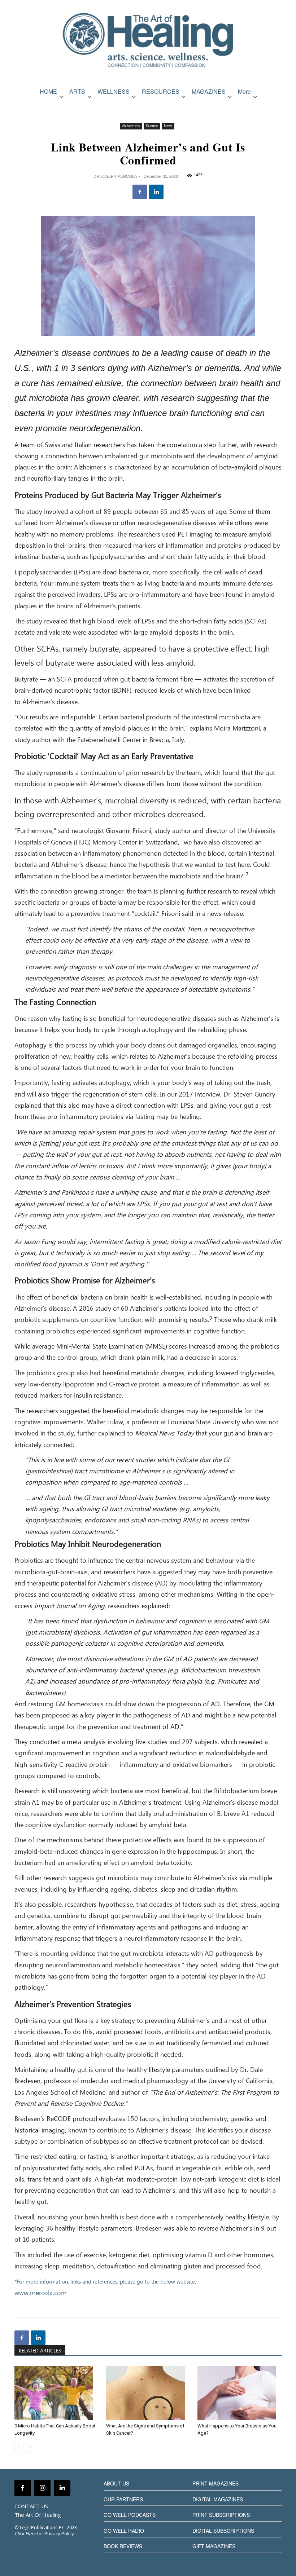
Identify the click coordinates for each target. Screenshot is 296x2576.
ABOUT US (116, 2483)
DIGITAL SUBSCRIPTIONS (223, 2531)
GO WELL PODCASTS (130, 2515)
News (168, 126)
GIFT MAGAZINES (214, 2546)
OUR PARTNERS (123, 2499)
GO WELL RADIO (124, 2531)
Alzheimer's (131, 126)
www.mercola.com (41, 2293)
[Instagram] (42, 2488)
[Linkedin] (156, 192)
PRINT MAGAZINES (216, 2483)
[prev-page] (19, 2447)
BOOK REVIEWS (123, 2546)
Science (152, 126)
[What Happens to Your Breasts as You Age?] (240, 2393)
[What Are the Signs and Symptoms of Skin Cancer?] (148, 2393)
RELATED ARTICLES (40, 2351)
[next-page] (31, 2447)
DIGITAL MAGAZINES (218, 2499)
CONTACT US (31, 2506)
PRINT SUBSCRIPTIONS (221, 2515)
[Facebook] (140, 192)
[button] (275, 107)
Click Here (25, 2533)
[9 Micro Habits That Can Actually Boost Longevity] (56, 2393)
